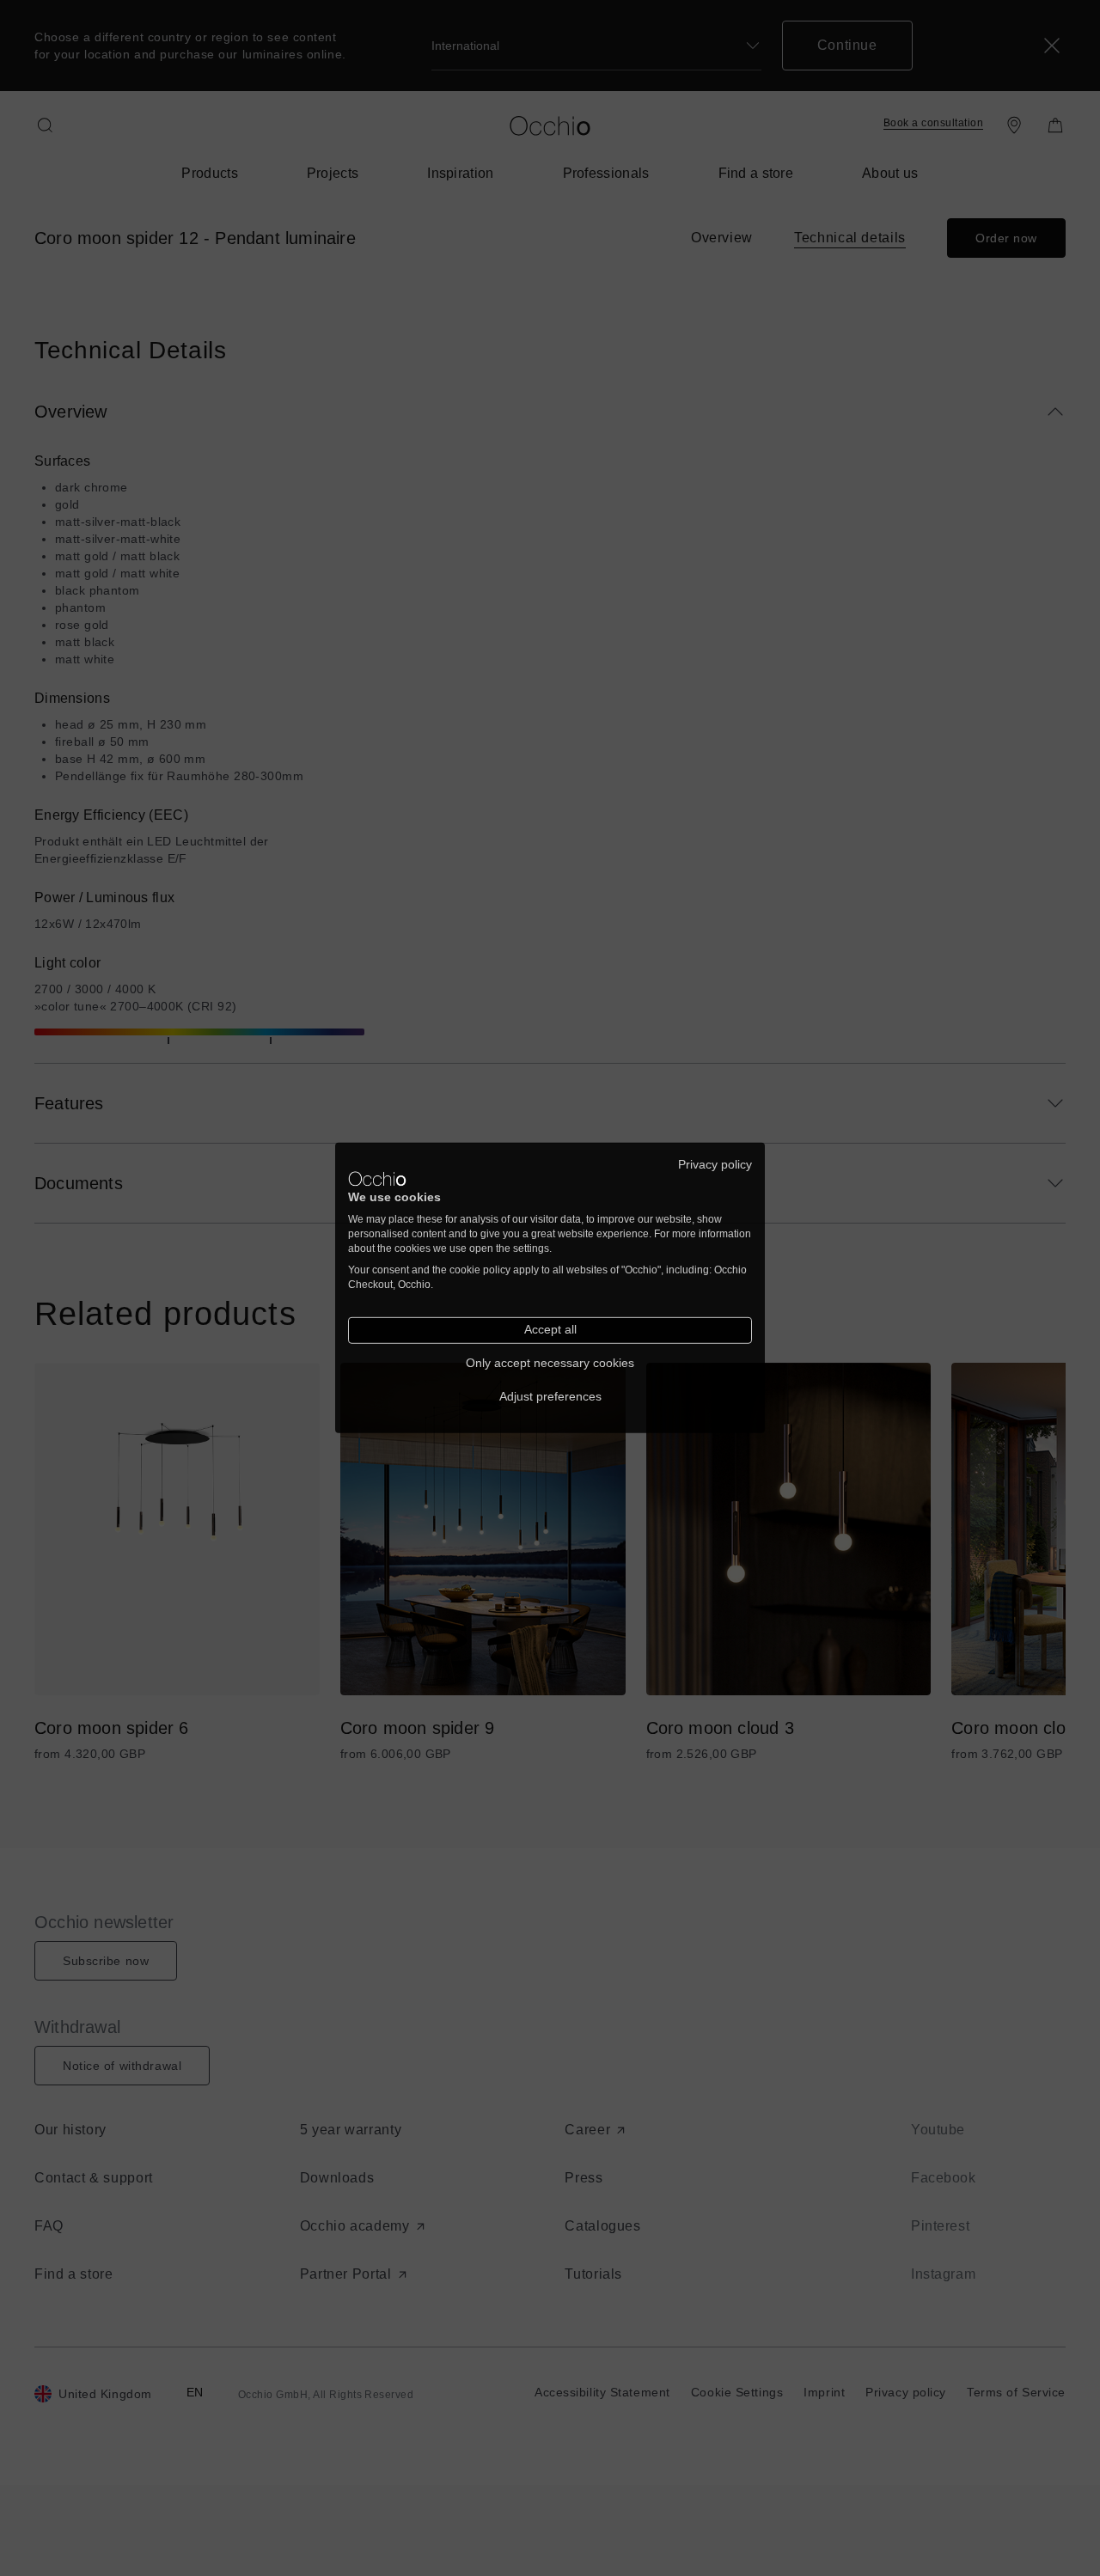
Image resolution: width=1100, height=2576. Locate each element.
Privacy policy (715, 1165)
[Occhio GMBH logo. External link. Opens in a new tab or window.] (377, 1179)
